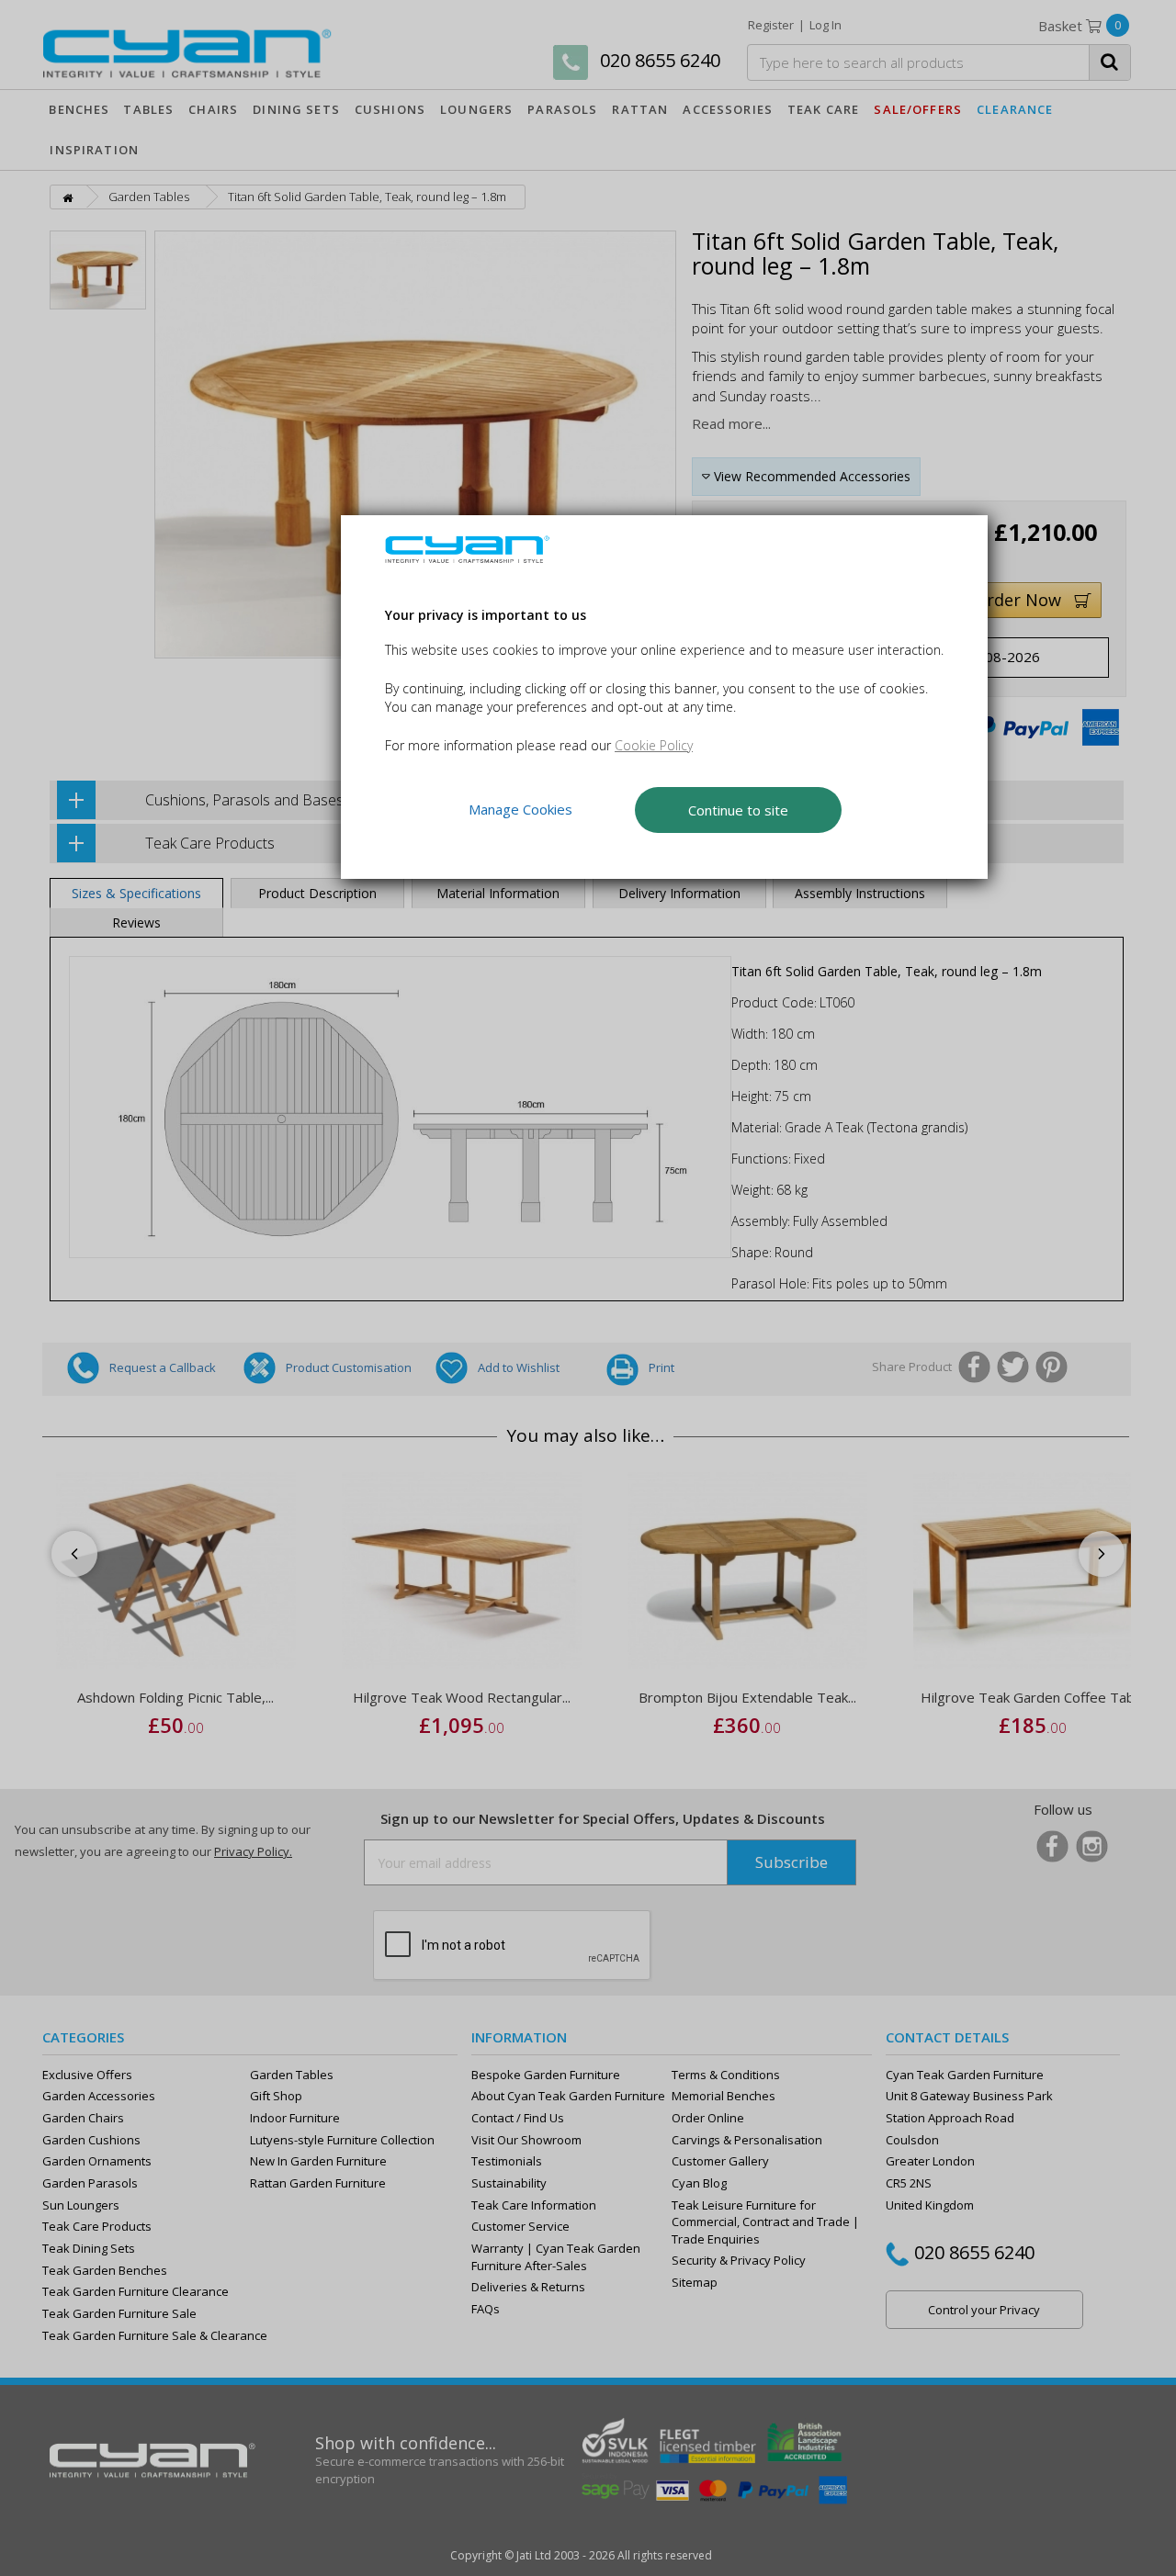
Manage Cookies (520, 809)
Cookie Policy (654, 745)
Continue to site (738, 810)
